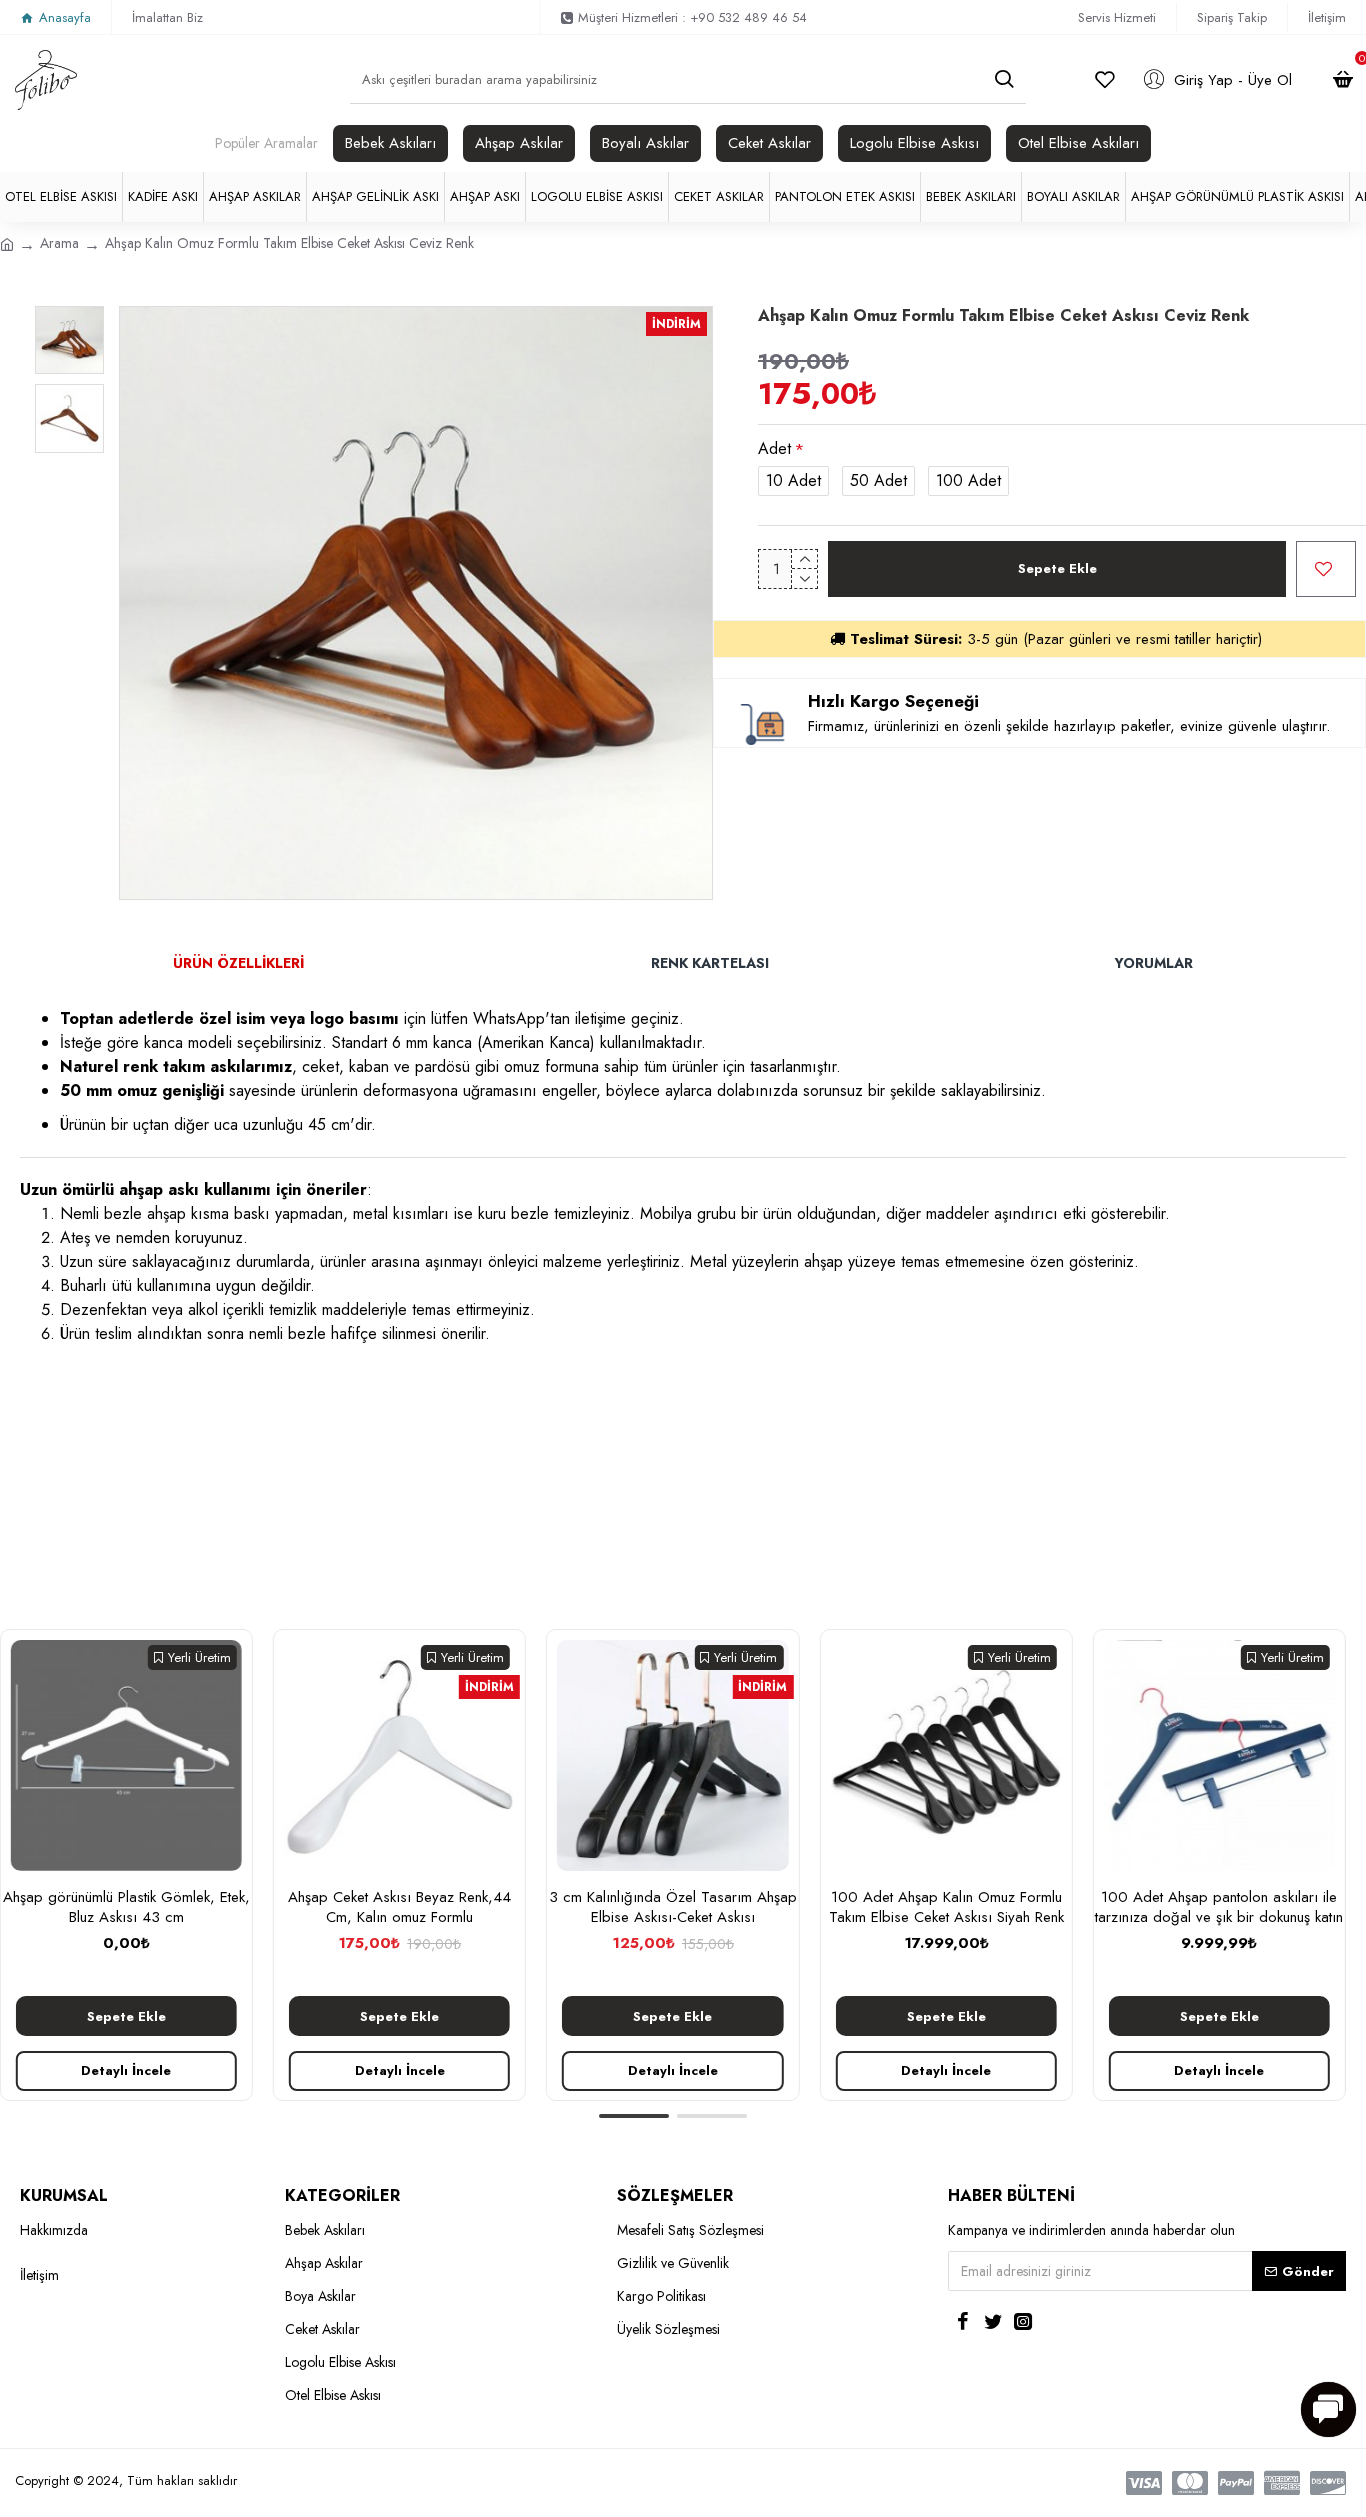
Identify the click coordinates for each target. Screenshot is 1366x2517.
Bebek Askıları (390, 143)
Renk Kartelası (710, 963)
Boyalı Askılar (645, 143)
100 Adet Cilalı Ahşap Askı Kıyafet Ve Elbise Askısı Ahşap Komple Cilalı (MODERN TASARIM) (127, 1917)
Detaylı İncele (127, 2070)
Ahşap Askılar (519, 143)
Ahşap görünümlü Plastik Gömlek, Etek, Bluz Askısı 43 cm (400, 1907)
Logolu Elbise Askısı (914, 143)
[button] (634, 2116)
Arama (59, 243)
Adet (774, 448)
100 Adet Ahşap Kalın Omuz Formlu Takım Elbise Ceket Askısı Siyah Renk (1220, 1907)
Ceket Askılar (769, 143)
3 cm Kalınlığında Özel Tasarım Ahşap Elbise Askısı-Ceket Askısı (947, 1907)
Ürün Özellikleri (238, 963)
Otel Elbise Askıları (1078, 143)
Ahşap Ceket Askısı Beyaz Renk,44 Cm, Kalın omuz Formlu (673, 1907)
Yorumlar (1154, 963)
